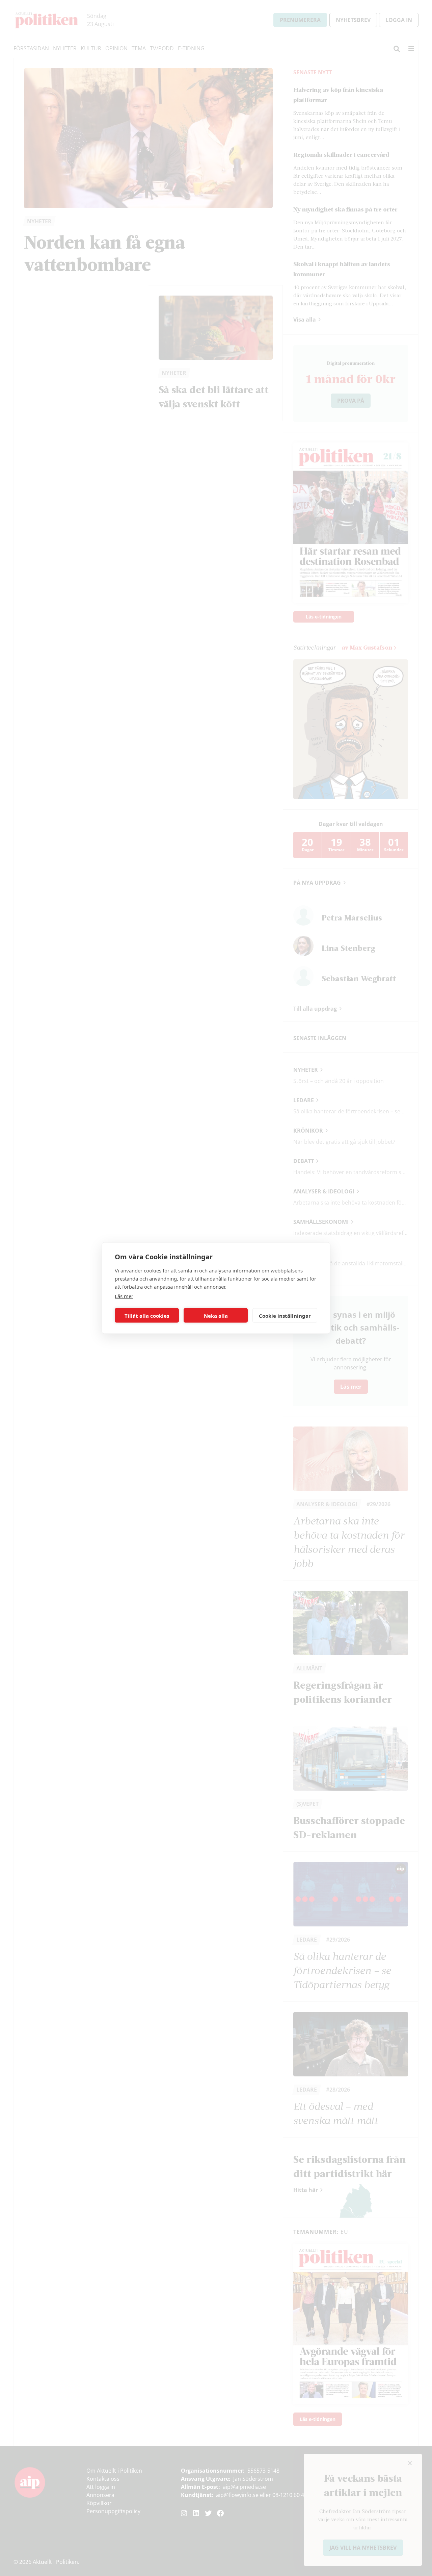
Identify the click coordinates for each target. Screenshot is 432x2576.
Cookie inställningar (285, 1315)
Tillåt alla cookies (147, 1315)
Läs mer (124, 1296)
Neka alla (216, 1315)
